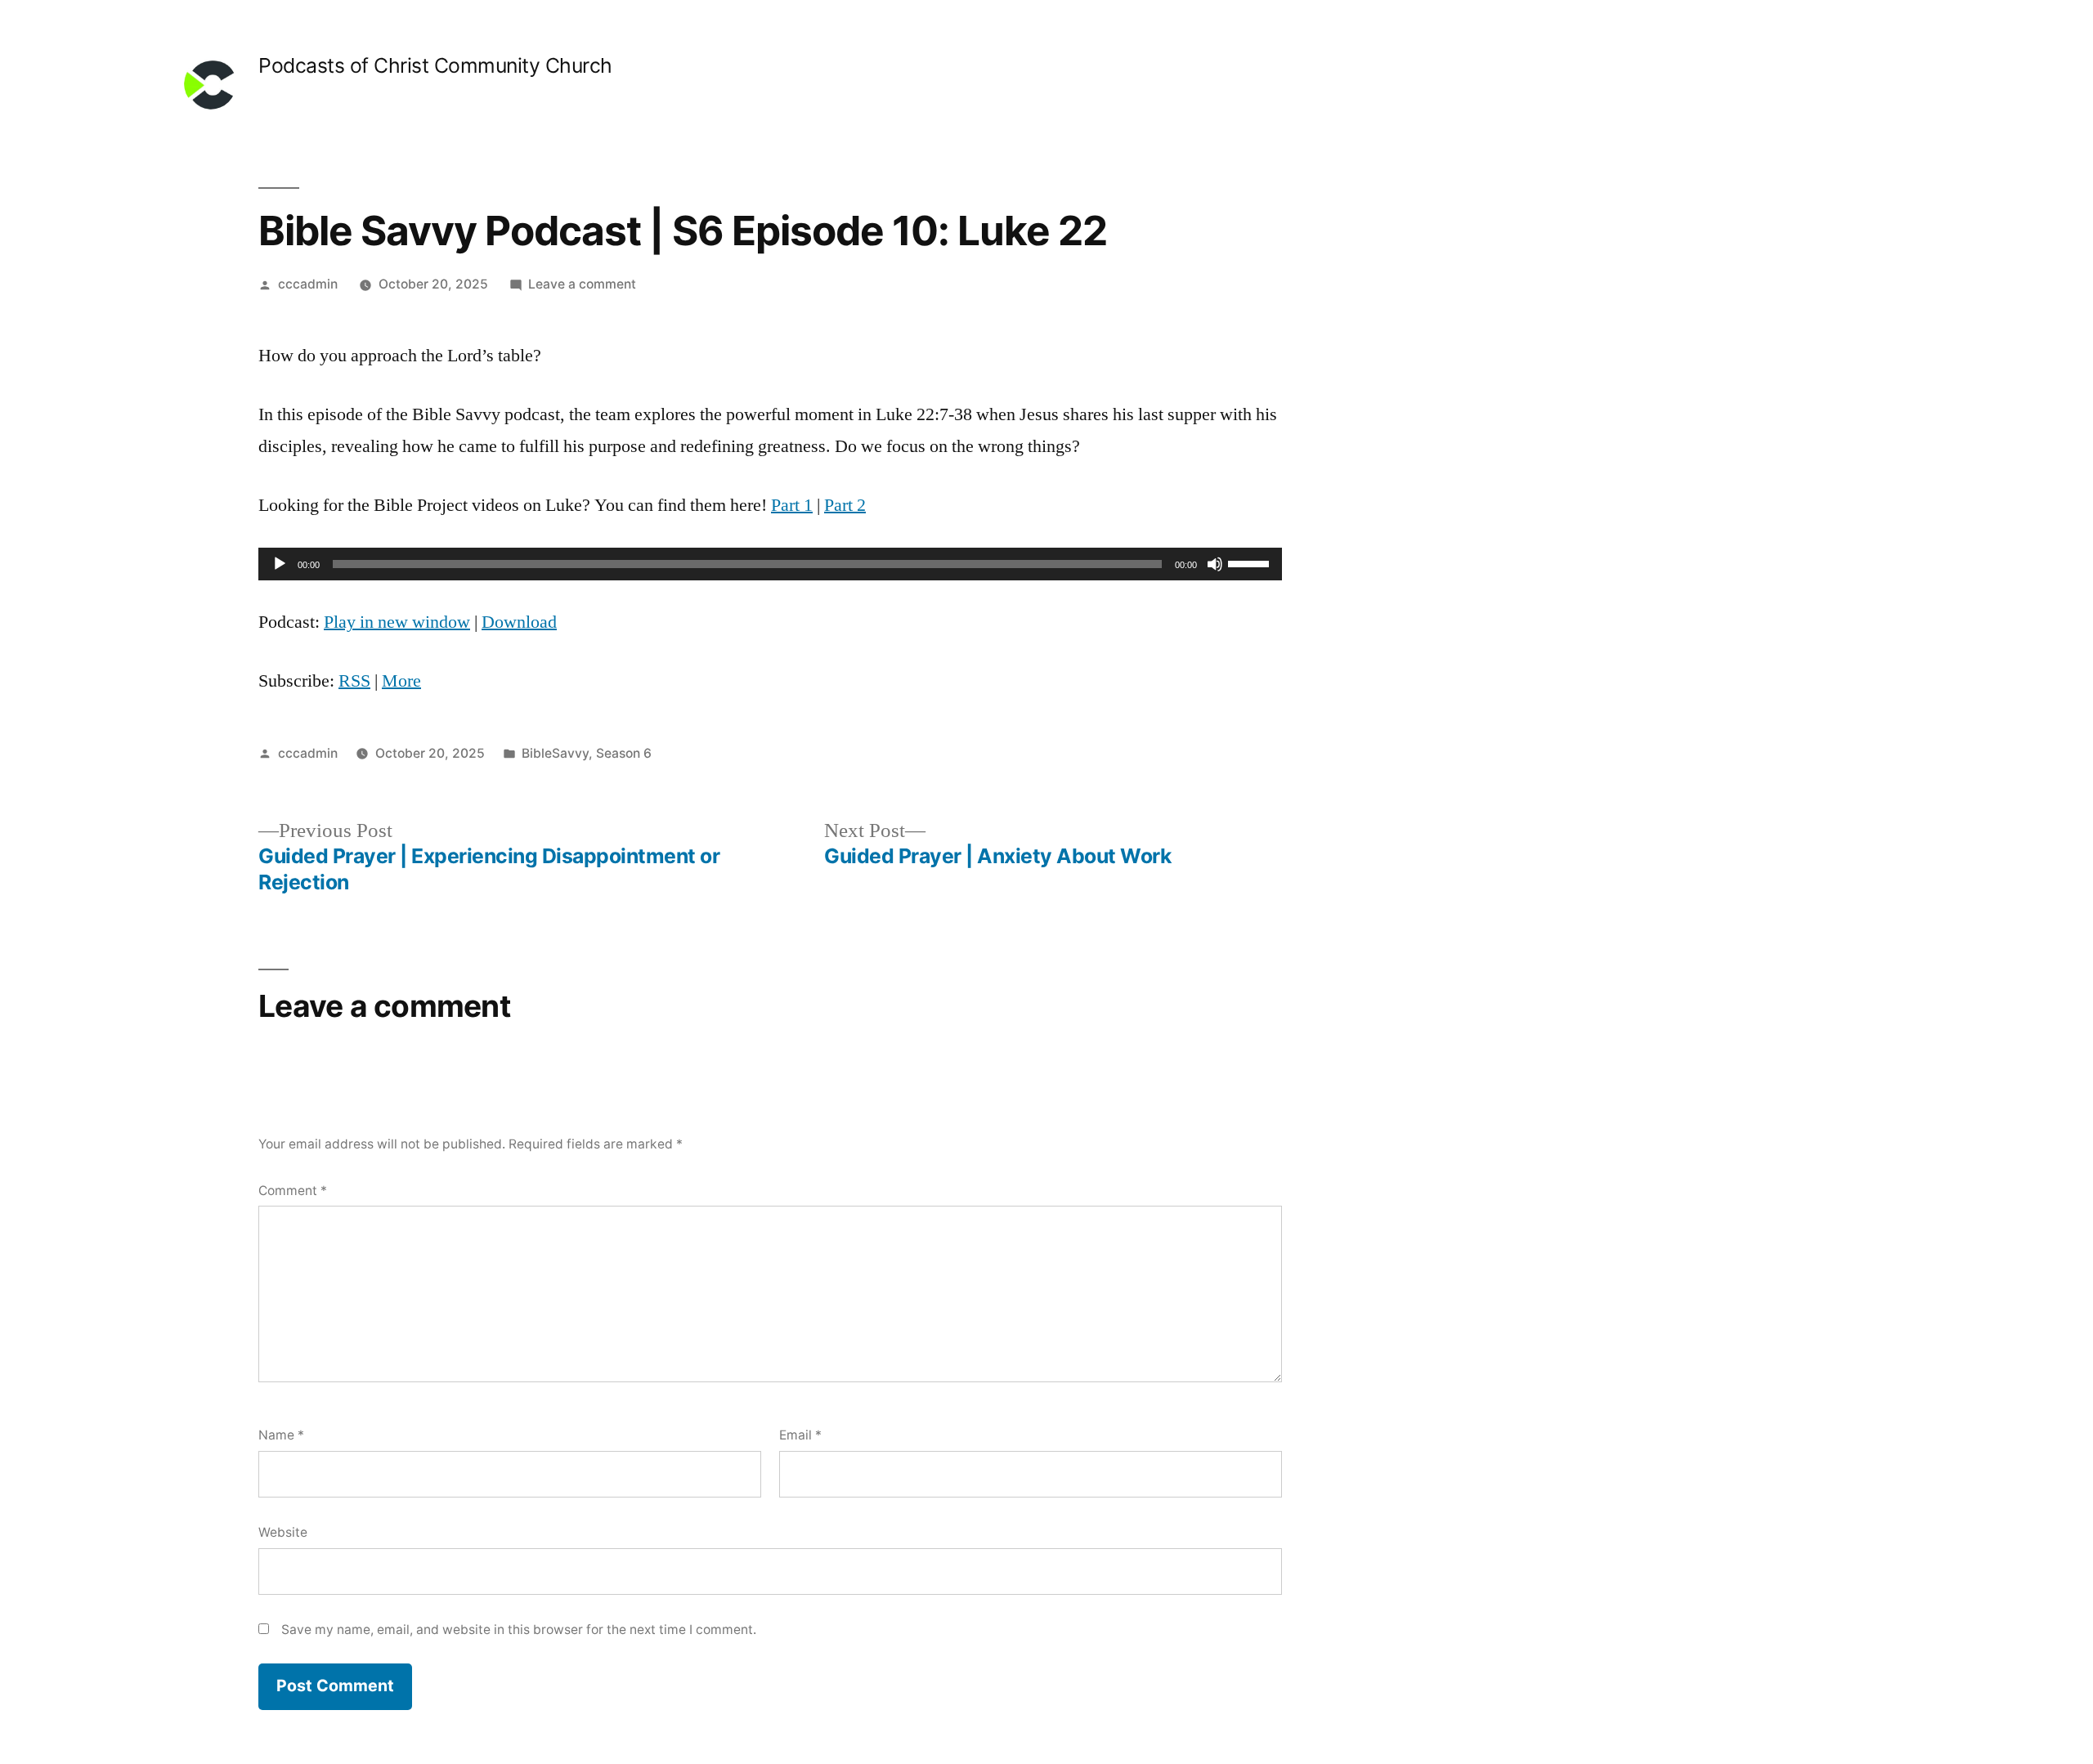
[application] (770, 564)
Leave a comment (582, 284)
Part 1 (792, 505)
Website (283, 1532)
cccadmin (308, 284)
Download (519, 622)
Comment (293, 1191)
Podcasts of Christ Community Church (435, 65)
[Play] (280, 564)
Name (281, 1435)
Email (800, 1435)
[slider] (1251, 562)
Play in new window (397, 622)
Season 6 (624, 753)
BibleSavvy (555, 753)
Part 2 (845, 505)
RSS (354, 681)
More (401, 681)
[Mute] (1215, 564)
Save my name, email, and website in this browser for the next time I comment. (519, 1630)
